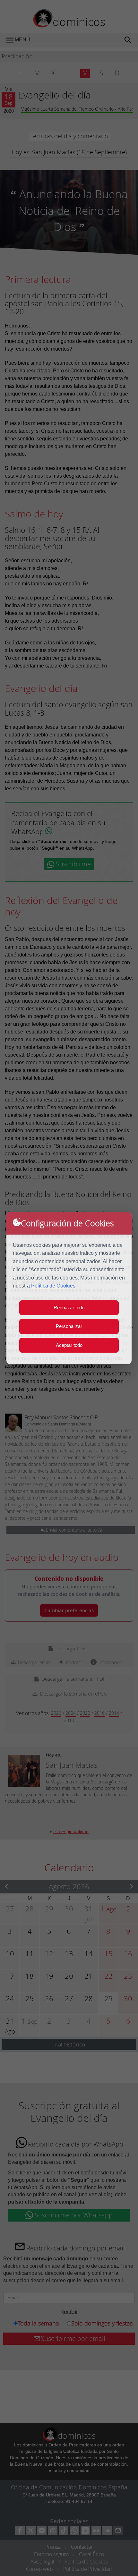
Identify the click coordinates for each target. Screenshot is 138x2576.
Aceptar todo (69, 1345)
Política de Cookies (53, 1286)
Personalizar (69, 1326)
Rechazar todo (69, 1308)
